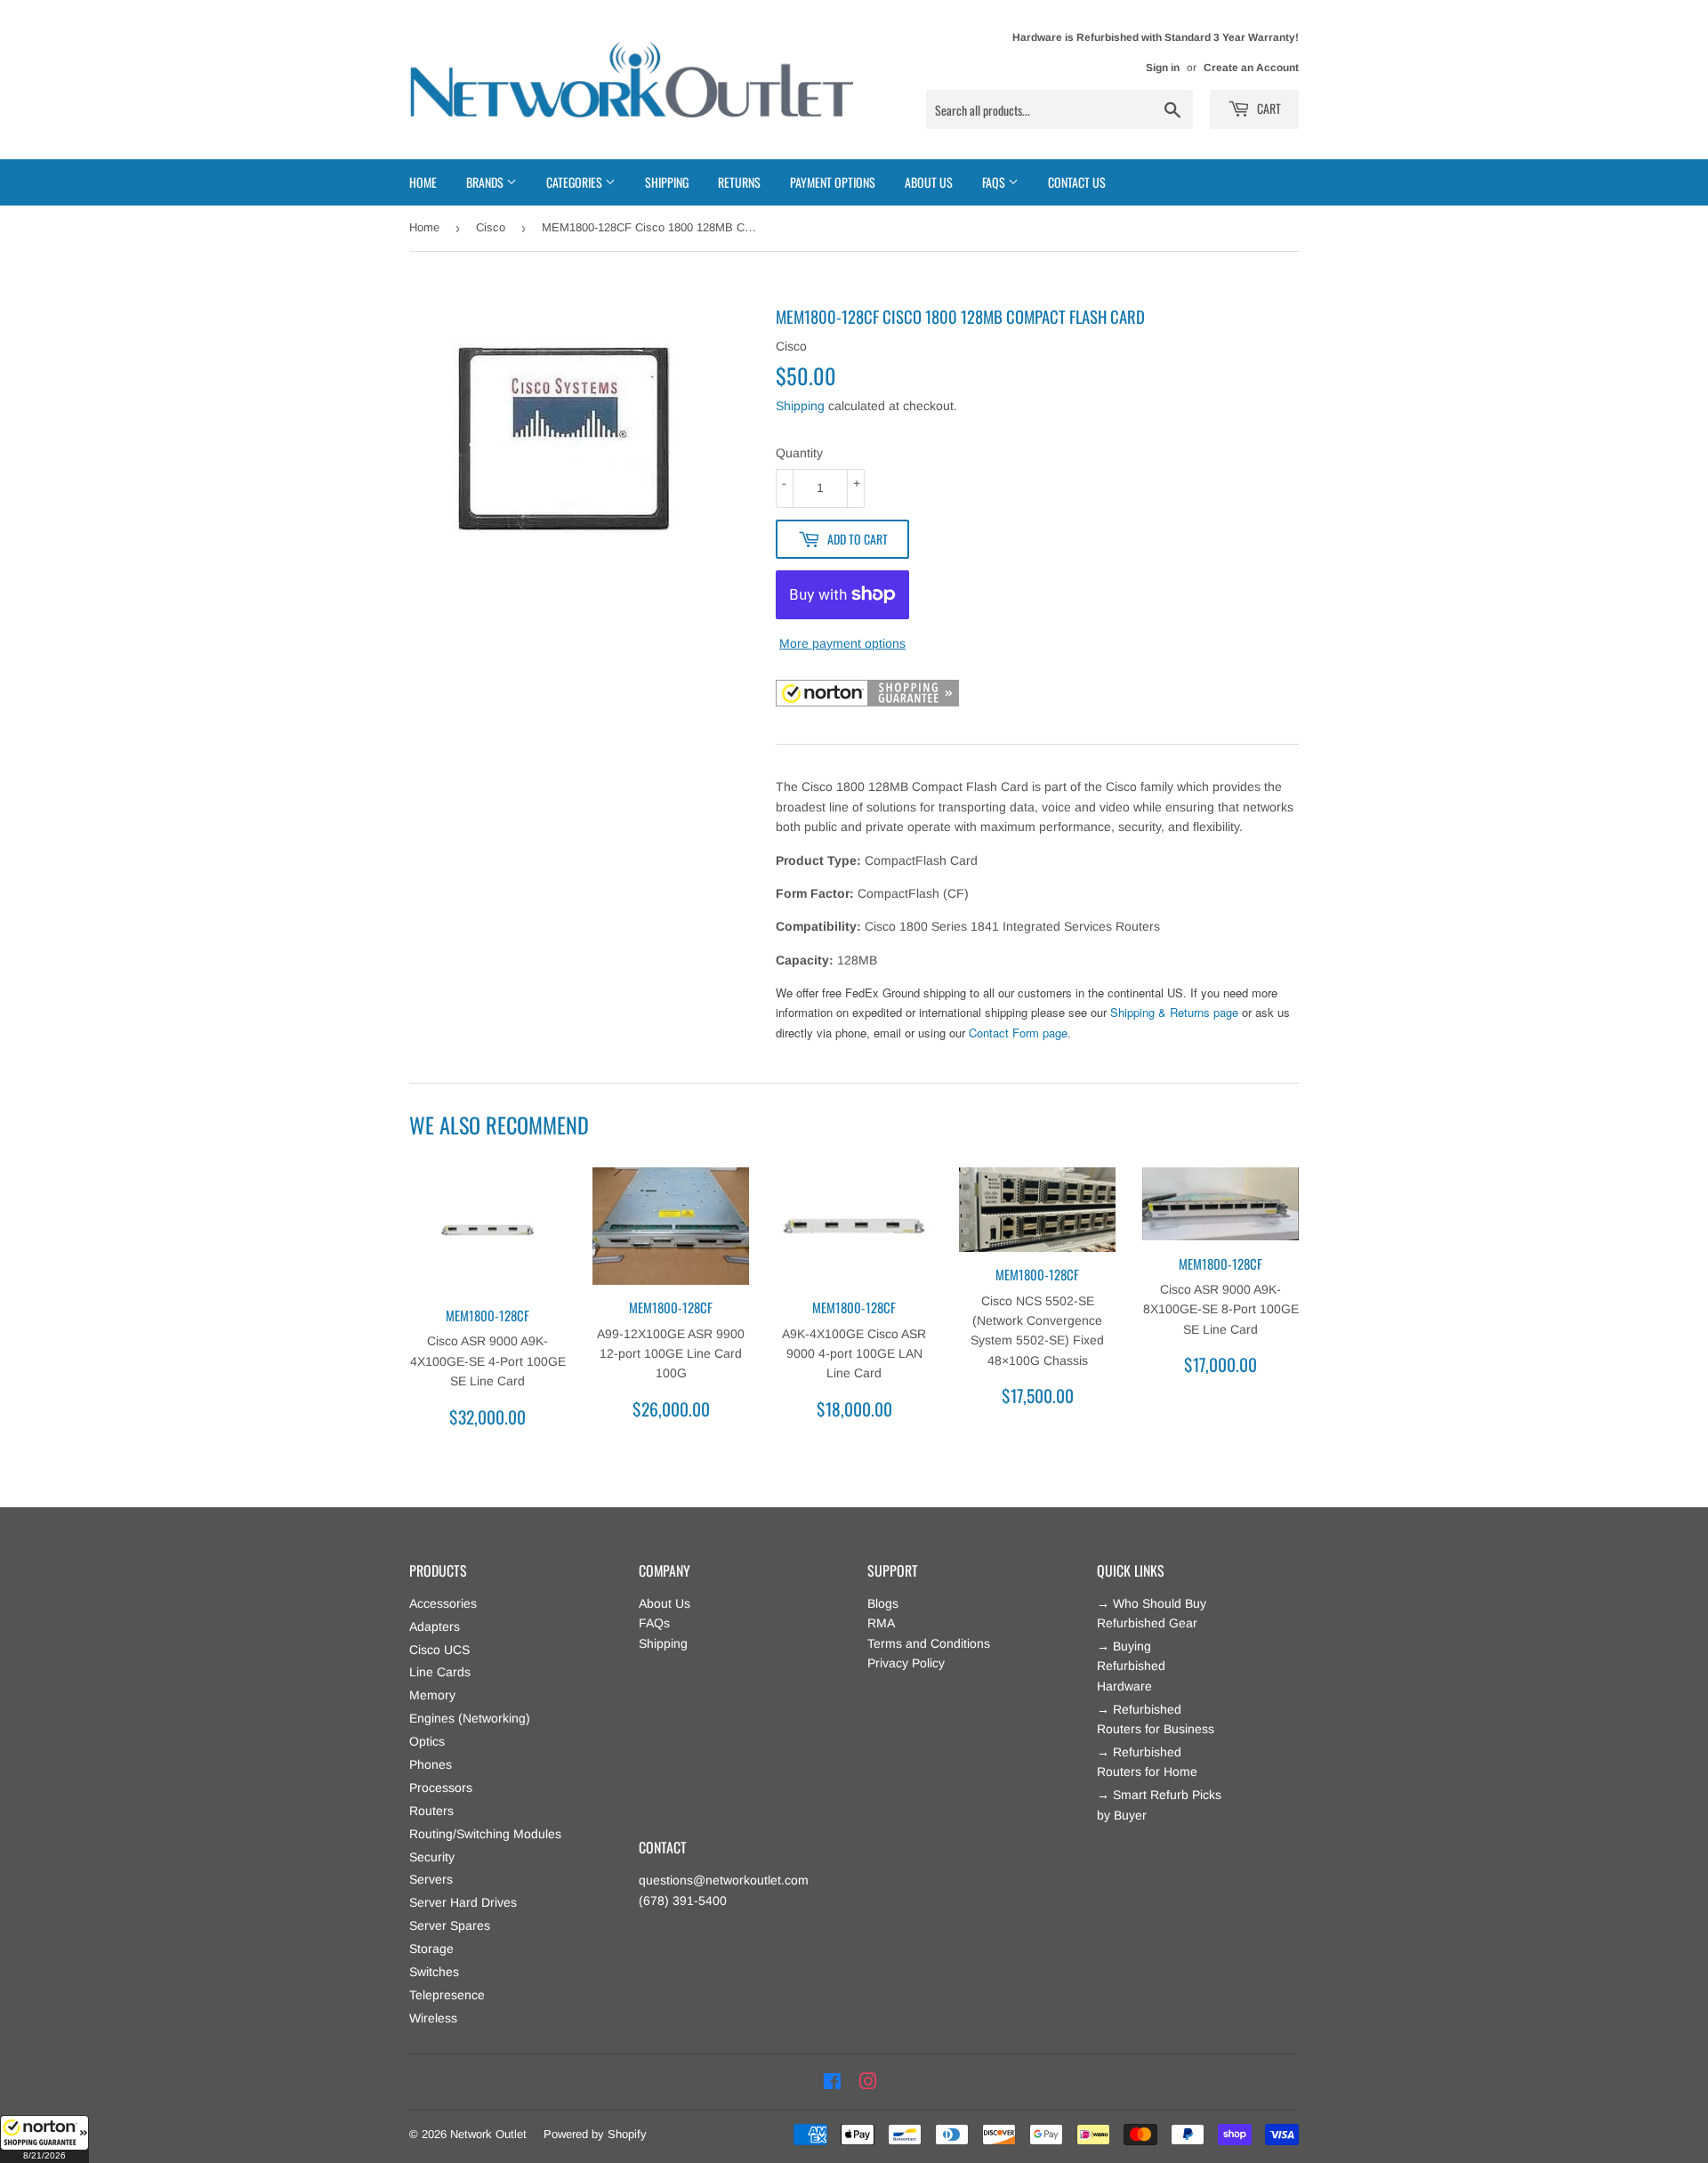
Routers (431, 1811)
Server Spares (450, 1925)
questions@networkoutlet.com (724, 1880)
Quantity (799, 453)
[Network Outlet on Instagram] (868, 2082)
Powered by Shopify (595, 2134)
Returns (739, 182)
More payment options (842, 643)
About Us (929, 182)
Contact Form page (1018, 1033)
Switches (434, 1972)
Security (432, 1857)
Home (423, 182)
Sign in (1163, 68)
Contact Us (1077, 182)
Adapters (435, 1626)
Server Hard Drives (463, 1902)
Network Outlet (488, 2134)
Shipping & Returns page (1174, 1012)
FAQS (995, 182)
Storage (431, 1949)
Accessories (443, 1603)
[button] (44, 2139)
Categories (576, 182)
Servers (431, 1879)
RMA (881, 1623)
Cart (1268, 108)
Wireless (433, 2018)
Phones (431, 1764)
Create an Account (1251, 68)
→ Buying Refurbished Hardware (1131, 1666)
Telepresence (447, 1995)
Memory (432, 1695)
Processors (441, 1788)
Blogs (883, 1603)
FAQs (654, 1623)
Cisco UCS (439, 1650)
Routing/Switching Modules (485, 1834)
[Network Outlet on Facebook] (832, 2082)
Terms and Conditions (929, 1643)
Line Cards (440, 1672)
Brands (486, 182)
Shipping (667, 182)
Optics (427, 1741)
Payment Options (833, 182)
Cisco (491, 227)
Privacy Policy (906, 1663)
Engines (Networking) (470, 1718)
